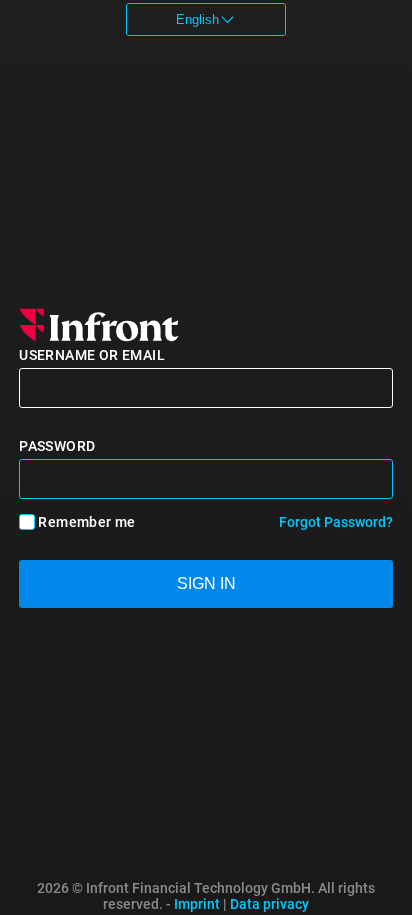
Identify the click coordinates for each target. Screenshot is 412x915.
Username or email (92, 355)
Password (57, 446)
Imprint (197, 904)
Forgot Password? (336, 522)
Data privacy (269, 904)
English (197, 19)
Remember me (86, 522)
